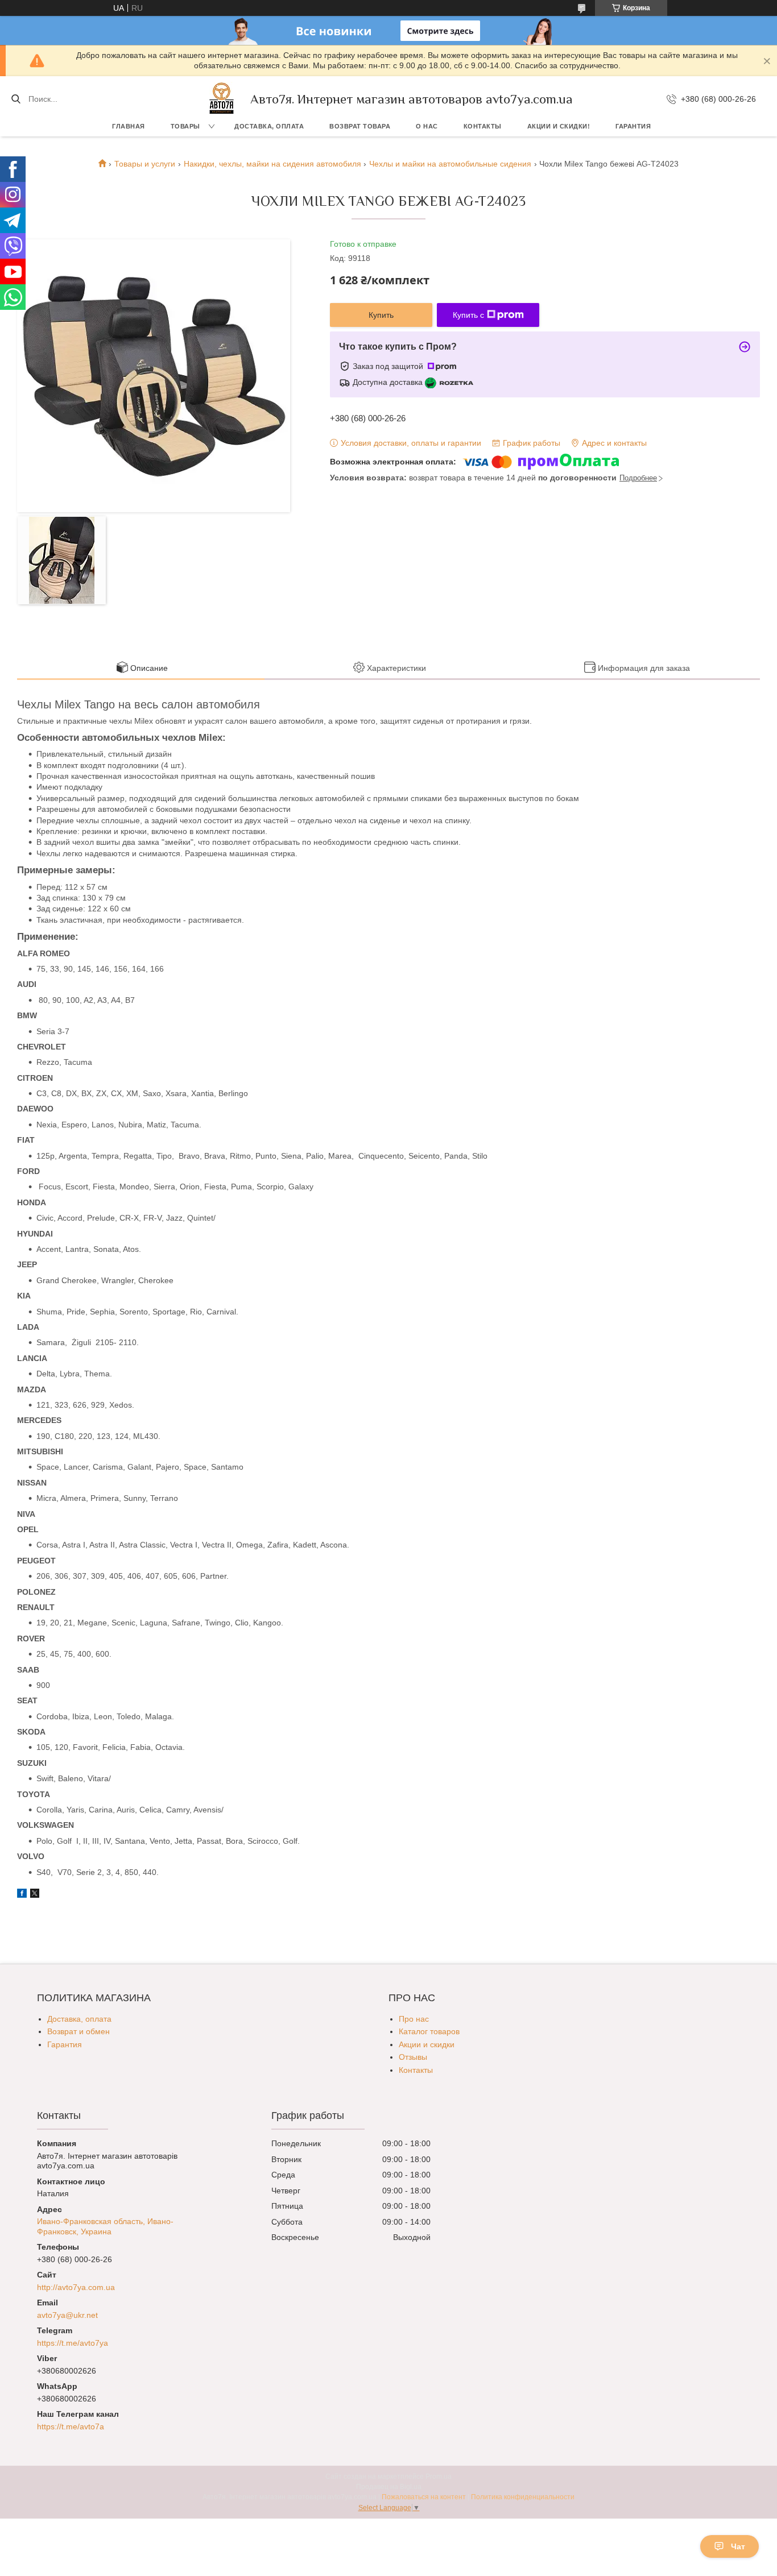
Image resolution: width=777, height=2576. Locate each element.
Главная (129, 126)
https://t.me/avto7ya (73, 2343)
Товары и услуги (145, 164)
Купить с (468, 315)
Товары (185, 126)
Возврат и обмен (78, 2031)
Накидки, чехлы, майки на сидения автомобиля (272, 164)
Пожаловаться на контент (424, 2497)
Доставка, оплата (269, 126)
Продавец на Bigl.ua (389, 2487)
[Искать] (16, 99)
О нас (427, 126)
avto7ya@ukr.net (67, 2315)
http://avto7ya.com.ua (76, 2287)
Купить (381, 315)
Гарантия (633, 126)
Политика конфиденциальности (523, 2497)
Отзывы (413, 2057)
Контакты (483, 126)
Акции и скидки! (559, 126)
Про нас (414, 2019)
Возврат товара (360, 126)
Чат (738, 2546)
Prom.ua (439, 2477)
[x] (35, 1895)
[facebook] (22, 1895)
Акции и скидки (427, 2044)
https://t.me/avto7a (71, 2426)
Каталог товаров (429, 2031)
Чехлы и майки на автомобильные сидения (450, 164)
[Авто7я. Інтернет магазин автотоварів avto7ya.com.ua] (222, 99)
